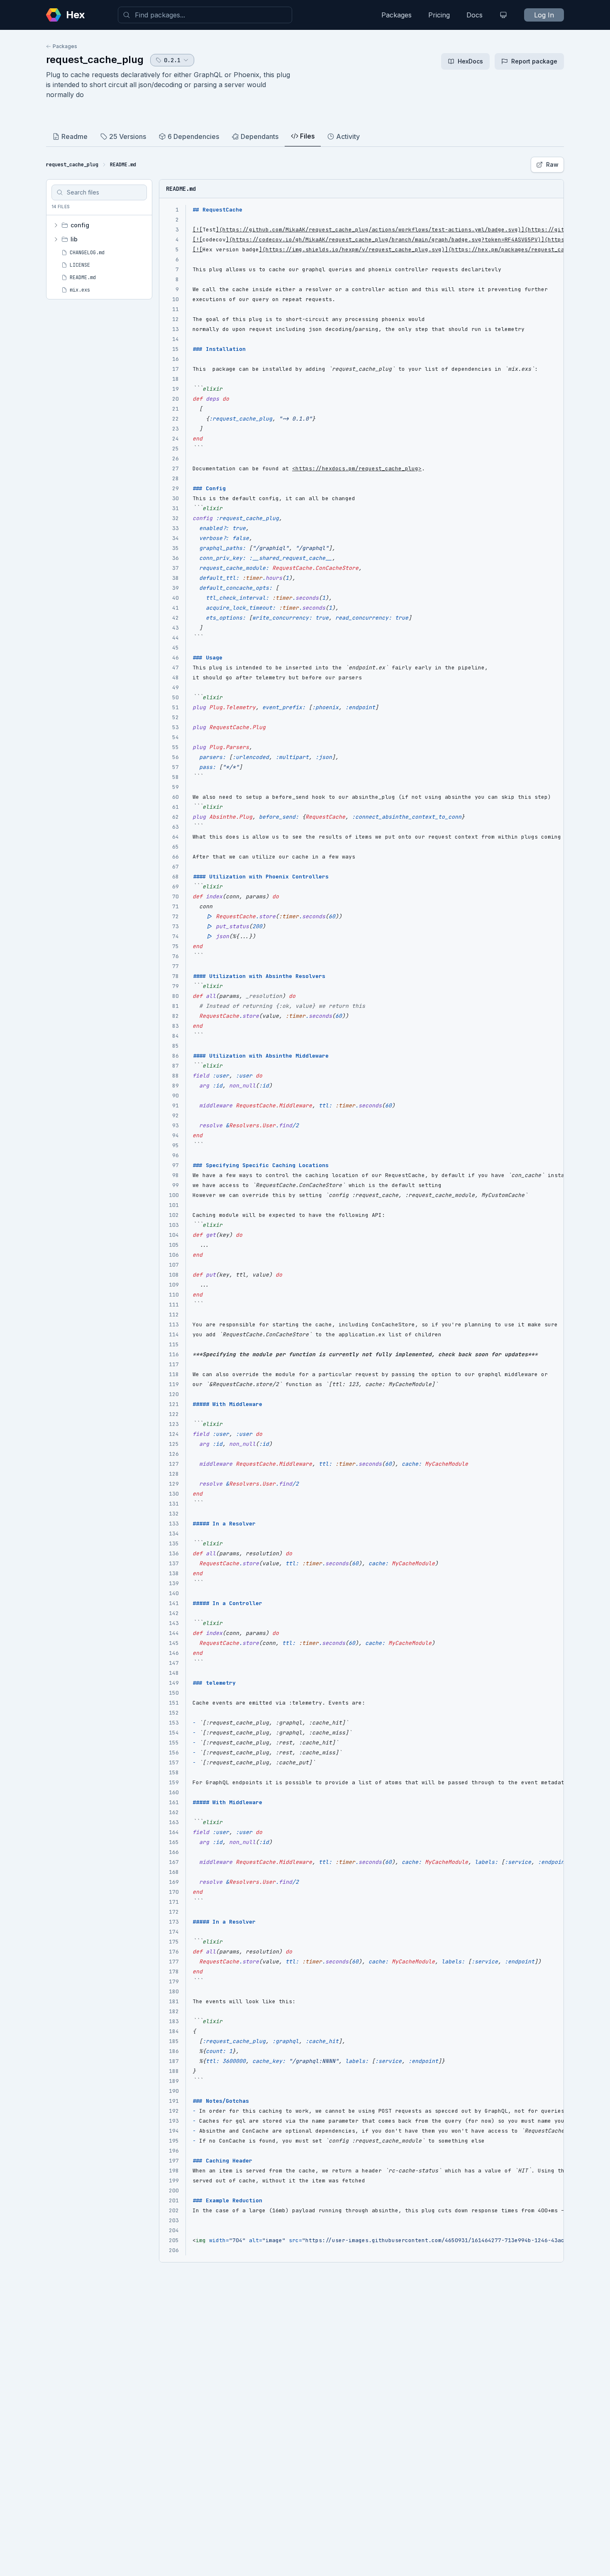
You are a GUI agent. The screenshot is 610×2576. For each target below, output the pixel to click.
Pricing (439, 15)
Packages (396, 15)
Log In (544, 15)
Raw (552, 164)
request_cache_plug (95, 60)
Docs (475, 15)
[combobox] (205, 15)
